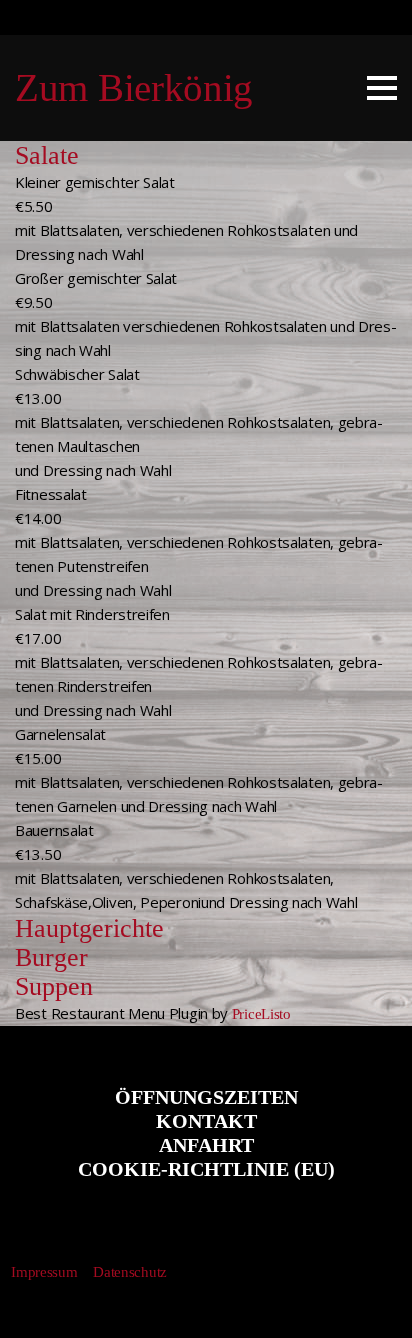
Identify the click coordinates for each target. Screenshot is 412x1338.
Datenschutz (130, 1272)
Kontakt (206, 1121)
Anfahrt (206, 1145)
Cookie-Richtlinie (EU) (206, 1169)
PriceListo (261, 1014)
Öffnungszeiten (206, 1097)
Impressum (44, 1272)
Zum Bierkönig (134, 87)
